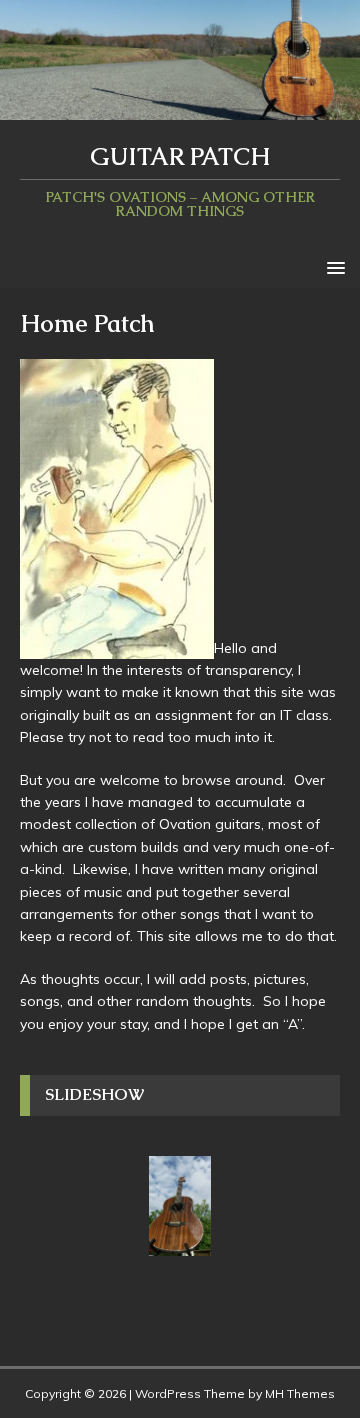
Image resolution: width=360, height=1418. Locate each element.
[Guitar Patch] (180, 108)
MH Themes (300, 1393)
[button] (332, 266)
